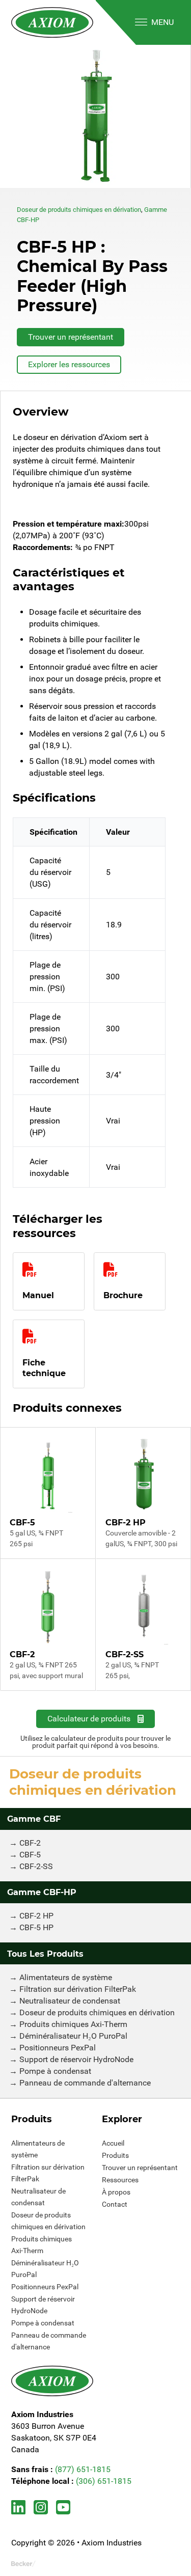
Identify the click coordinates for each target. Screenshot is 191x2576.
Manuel (38, 1295)
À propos (116, 2192)
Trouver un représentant (71, 337)
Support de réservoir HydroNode (76, 2059)
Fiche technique (44, 1368)
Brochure (123, 1295)
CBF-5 (30, 1855)
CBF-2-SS (36, 1866)
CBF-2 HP (36, 1916)
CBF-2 (30, 1843)
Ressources (120, 2180)
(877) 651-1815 (83, 2469)
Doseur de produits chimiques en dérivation (79, 210)
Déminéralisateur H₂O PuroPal (73, 2036)
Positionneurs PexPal (58, 2048)
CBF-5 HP (36, 1927)
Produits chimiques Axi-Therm (73, 2024)
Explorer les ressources (69, 364)
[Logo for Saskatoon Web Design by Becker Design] (23, 2564)
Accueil (113, 2143)
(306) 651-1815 (104, 2481)
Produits (115, 2155)
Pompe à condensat (55, 2071)
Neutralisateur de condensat (70, 2001)
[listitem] (95, 116)
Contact (115, 2204)
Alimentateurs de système (66, 1977)
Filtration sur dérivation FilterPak (78, 1989)
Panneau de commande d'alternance (85, 2083)
